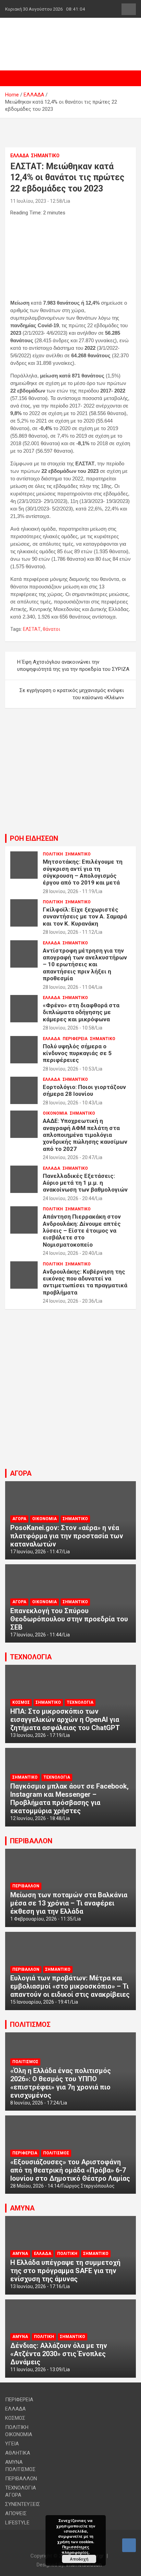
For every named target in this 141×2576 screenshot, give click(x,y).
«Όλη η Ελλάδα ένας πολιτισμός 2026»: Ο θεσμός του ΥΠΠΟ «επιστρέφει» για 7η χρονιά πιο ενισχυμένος (61, 2083)
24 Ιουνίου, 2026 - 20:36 (68, 1301)
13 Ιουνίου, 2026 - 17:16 (36, 2286)
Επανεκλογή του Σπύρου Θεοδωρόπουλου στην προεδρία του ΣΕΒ (69, 1619)
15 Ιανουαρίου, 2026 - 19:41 (40, 2002)
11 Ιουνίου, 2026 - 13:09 (36, 2369)
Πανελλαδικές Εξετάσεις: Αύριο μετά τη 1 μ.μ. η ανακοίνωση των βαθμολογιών (85, 1183)
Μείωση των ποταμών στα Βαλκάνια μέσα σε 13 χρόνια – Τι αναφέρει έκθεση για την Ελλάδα (69, 1903)
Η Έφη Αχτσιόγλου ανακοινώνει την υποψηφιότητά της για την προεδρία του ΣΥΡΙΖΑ (73, 666)
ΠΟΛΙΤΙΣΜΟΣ (30, 2024)
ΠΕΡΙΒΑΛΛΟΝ (31, 1841)
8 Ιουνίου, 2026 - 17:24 (35, 2103)
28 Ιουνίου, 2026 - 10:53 (68, 1069)
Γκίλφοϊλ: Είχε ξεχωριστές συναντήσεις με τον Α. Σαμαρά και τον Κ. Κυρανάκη (85, 917)
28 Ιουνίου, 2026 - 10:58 (68, 1028)
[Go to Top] (129, 2545)
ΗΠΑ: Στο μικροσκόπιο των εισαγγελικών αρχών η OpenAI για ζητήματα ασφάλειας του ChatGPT (65, 1719)
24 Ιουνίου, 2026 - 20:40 (68, 1253)
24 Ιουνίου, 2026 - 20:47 (68, 1157)
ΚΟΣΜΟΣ (21, 1702)
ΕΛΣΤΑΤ (32, 629)
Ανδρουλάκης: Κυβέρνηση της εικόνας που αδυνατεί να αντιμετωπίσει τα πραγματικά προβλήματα (85, 1282)
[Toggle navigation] (14, 78)
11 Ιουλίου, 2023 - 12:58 (36, 201)
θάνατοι (52, 629)
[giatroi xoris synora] (70, 128)
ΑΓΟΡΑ (21, 1473)
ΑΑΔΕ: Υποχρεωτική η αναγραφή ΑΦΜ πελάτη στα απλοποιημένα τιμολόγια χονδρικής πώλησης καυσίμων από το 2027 (85, 1135)
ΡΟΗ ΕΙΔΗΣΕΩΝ (34, 838)
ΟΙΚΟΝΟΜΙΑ (55, 1113)
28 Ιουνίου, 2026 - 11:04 (68, 987)
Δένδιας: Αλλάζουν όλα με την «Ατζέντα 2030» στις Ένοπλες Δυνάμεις (59, 2354)
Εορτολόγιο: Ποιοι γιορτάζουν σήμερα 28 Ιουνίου (84, 1090)
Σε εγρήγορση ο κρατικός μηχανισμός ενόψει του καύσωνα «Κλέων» (72, 694)
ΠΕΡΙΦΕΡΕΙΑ (75, 1039)
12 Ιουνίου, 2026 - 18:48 (36, 1818)
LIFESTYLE (17, 2523)
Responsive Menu (129, 9)
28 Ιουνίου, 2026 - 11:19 (68, 891)
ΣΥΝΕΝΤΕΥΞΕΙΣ (23, 2504)
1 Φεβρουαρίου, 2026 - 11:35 (41, 1919)
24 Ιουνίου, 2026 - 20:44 (68, 1198)
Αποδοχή (79, 2559)
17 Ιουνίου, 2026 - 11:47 (36, 1552)
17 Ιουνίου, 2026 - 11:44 (36, 1635)
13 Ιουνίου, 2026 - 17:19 (36, 1735)
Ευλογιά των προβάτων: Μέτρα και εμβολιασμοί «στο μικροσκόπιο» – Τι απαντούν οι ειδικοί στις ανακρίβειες (70, 1986)
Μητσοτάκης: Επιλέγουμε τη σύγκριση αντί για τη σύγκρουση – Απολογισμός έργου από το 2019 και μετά (83, 872)
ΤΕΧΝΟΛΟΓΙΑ (31, 1657)
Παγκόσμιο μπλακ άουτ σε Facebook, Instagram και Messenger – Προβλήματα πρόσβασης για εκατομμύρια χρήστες (69, 1798)
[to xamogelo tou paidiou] (70, 727)
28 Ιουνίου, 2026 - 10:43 (68, 1103)
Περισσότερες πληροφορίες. (76, 2549)
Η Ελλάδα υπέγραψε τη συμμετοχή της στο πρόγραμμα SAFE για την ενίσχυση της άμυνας (65, 2271)
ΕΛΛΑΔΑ (20, 156)
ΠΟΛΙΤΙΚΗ (53, 854)
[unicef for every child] (70, 53)
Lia (67, 201)
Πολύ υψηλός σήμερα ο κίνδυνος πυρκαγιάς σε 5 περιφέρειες (77, 1053)
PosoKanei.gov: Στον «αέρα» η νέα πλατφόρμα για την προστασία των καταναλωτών (67, 1536)
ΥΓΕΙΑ (12, 2444)
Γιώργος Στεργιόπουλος (88, 2186)
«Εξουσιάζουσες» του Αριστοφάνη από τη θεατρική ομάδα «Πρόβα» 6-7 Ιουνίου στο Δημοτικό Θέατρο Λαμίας (70, 2170)
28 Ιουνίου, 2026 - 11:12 (68, 932)
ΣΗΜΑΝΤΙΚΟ (45, 156)
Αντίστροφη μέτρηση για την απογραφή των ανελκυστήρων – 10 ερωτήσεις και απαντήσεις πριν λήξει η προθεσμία (85, 965)
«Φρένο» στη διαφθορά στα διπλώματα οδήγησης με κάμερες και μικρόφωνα (81, 1012)
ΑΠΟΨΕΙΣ (16, 2513)
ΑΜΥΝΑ (22, 2208)
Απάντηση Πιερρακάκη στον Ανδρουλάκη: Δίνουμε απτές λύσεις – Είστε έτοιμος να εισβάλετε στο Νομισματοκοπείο (82, 1231)
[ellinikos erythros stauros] (71, 1328)
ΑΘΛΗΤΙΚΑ (18, 2453)
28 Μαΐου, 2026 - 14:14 (35, 2186)
